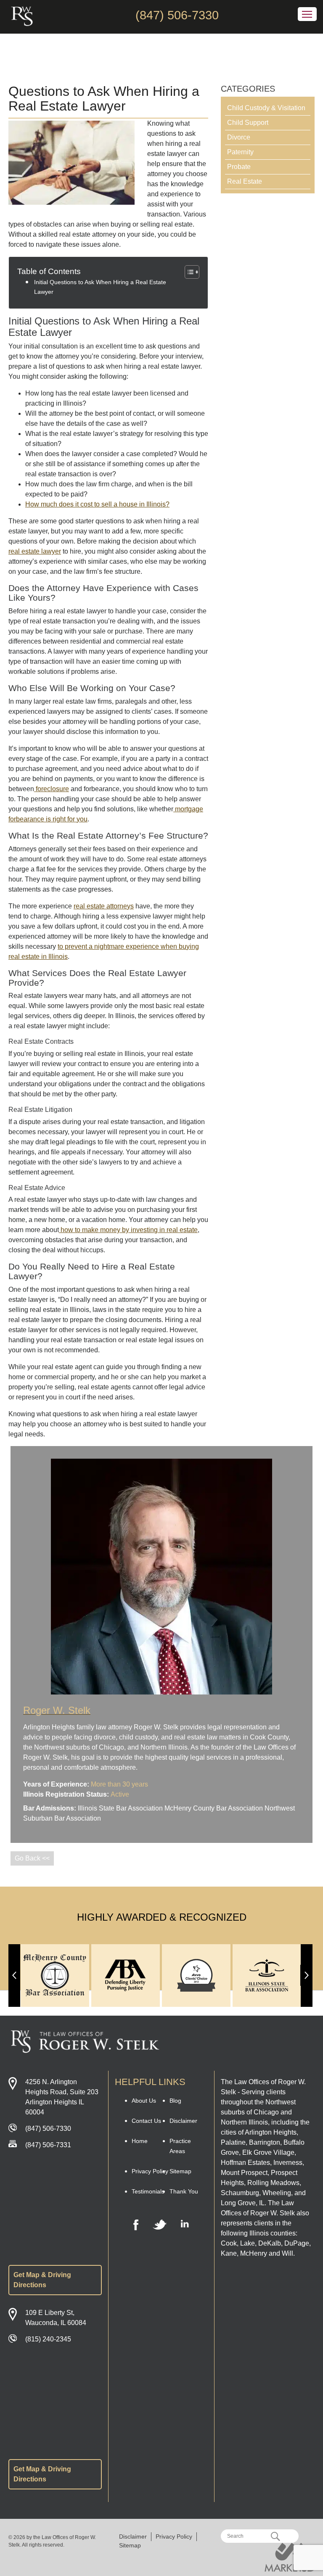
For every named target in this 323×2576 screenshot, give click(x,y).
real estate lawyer (35, 551)
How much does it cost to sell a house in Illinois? (97, 504)
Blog (175, 2101)
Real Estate (245, 181)
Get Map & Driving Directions (42, 2280)
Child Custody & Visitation (266, 108)
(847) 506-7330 (177, 15)
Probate (239, 167)
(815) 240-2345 (48, 2339)
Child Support (248, 123)
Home (140, 2141)
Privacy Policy (150, 2171)
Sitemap (180, 2171)
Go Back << (32, 1858)
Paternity (240, 152)
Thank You (184, 2191)
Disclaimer (183, 2121)
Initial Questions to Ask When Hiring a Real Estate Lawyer (100, 287)
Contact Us (146, 2121)
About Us (144, 2101)
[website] (290, 2557)
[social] (136, 2225)
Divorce (239, 137)
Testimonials (148, 2191)
